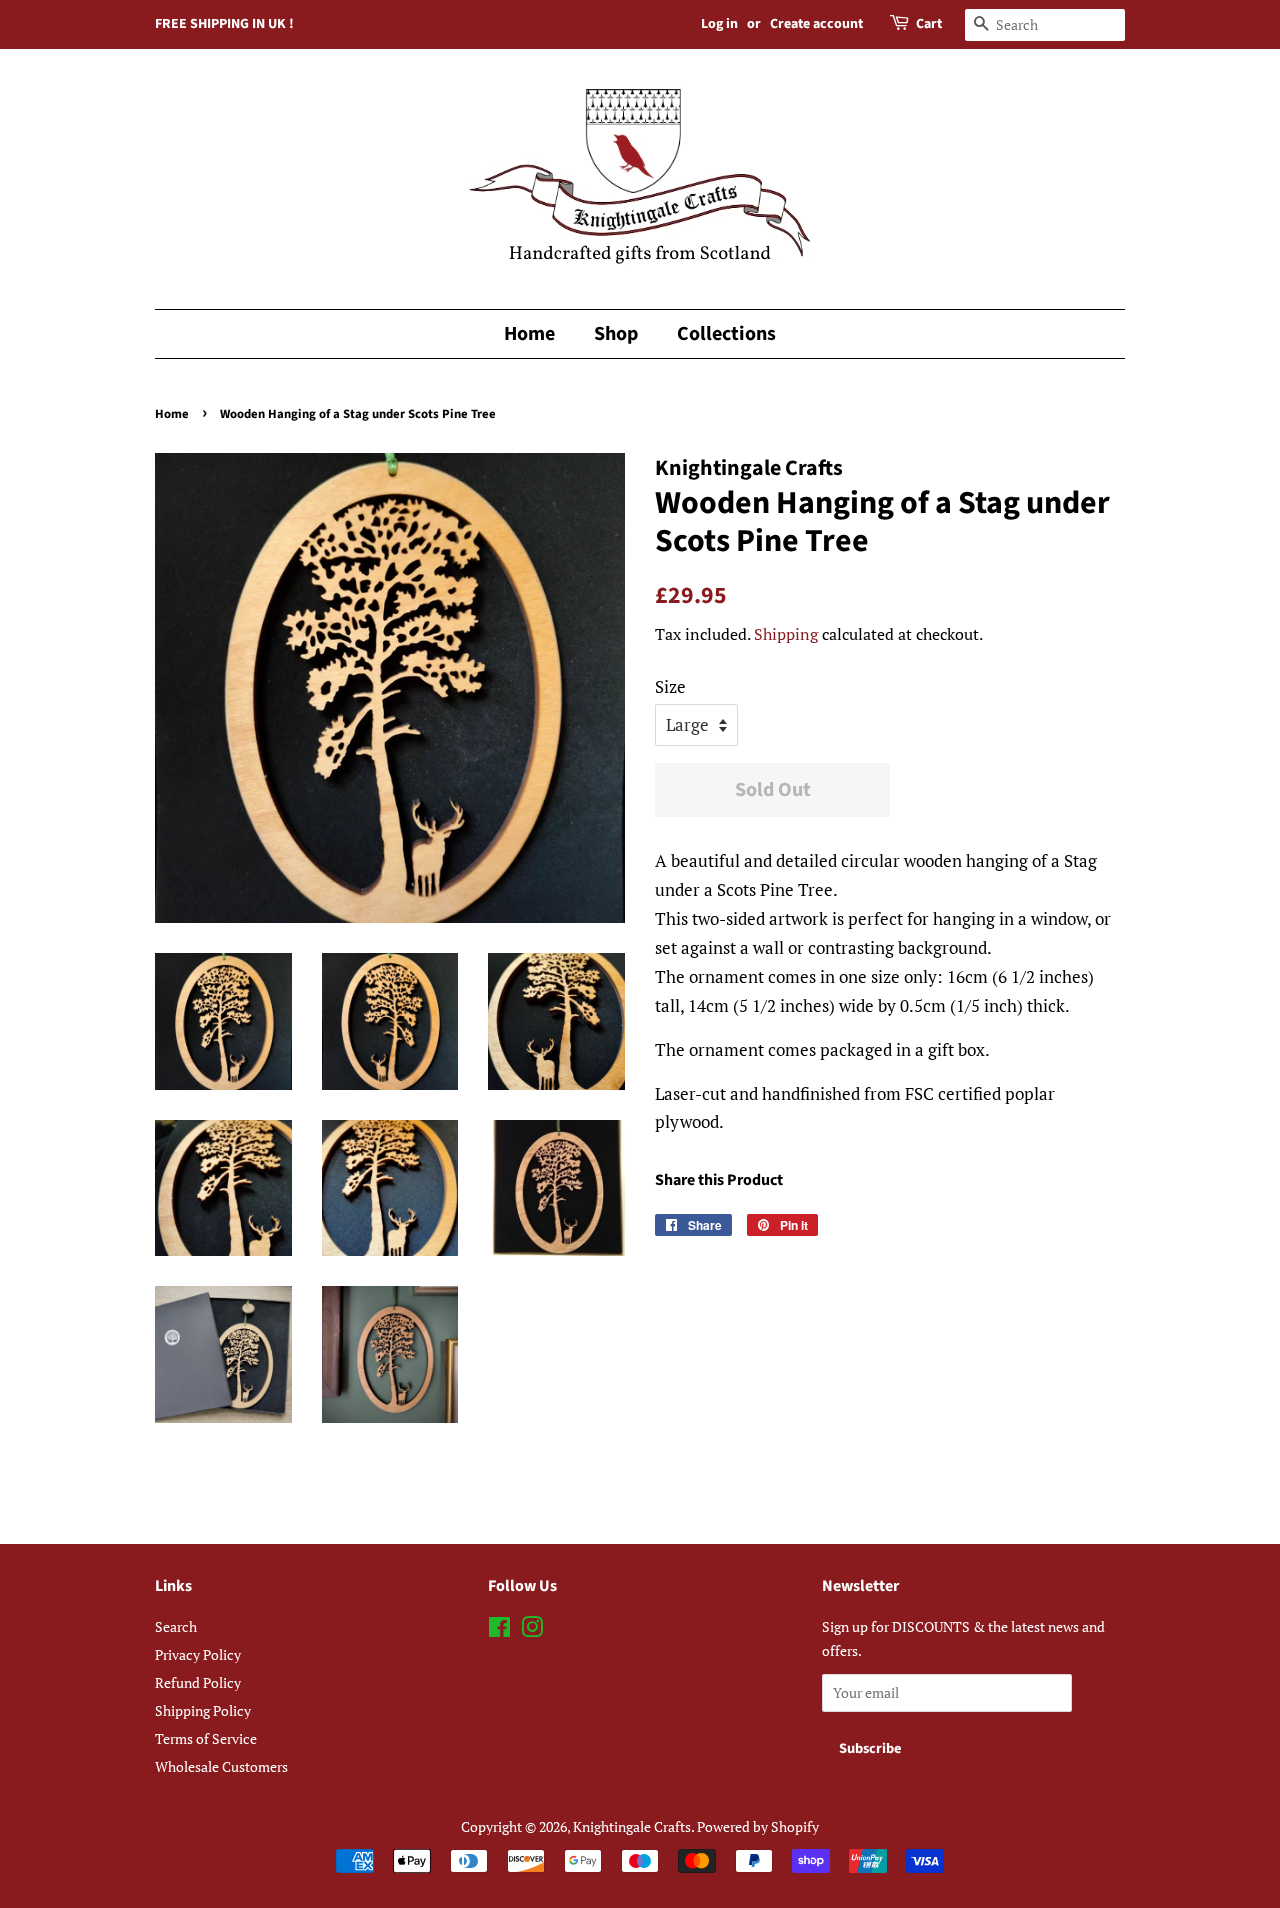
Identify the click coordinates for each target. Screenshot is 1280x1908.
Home (529, 334)
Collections (726, 334)
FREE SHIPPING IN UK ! (224, 24)
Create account (816, 24)
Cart (929, 24)
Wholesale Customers (221, 1766)
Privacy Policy (198, 1654)
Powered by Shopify (758, 1826)
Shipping (786, 634)
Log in (719, 24)
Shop (616, 334)
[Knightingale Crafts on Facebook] (499, 1630)
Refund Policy (198, 1682)
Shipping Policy (203, 1710)
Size (670, 686)
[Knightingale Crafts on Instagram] (532, 1630)
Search (176, 1626)
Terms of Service (206, 1738)
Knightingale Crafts (632, 1826)
